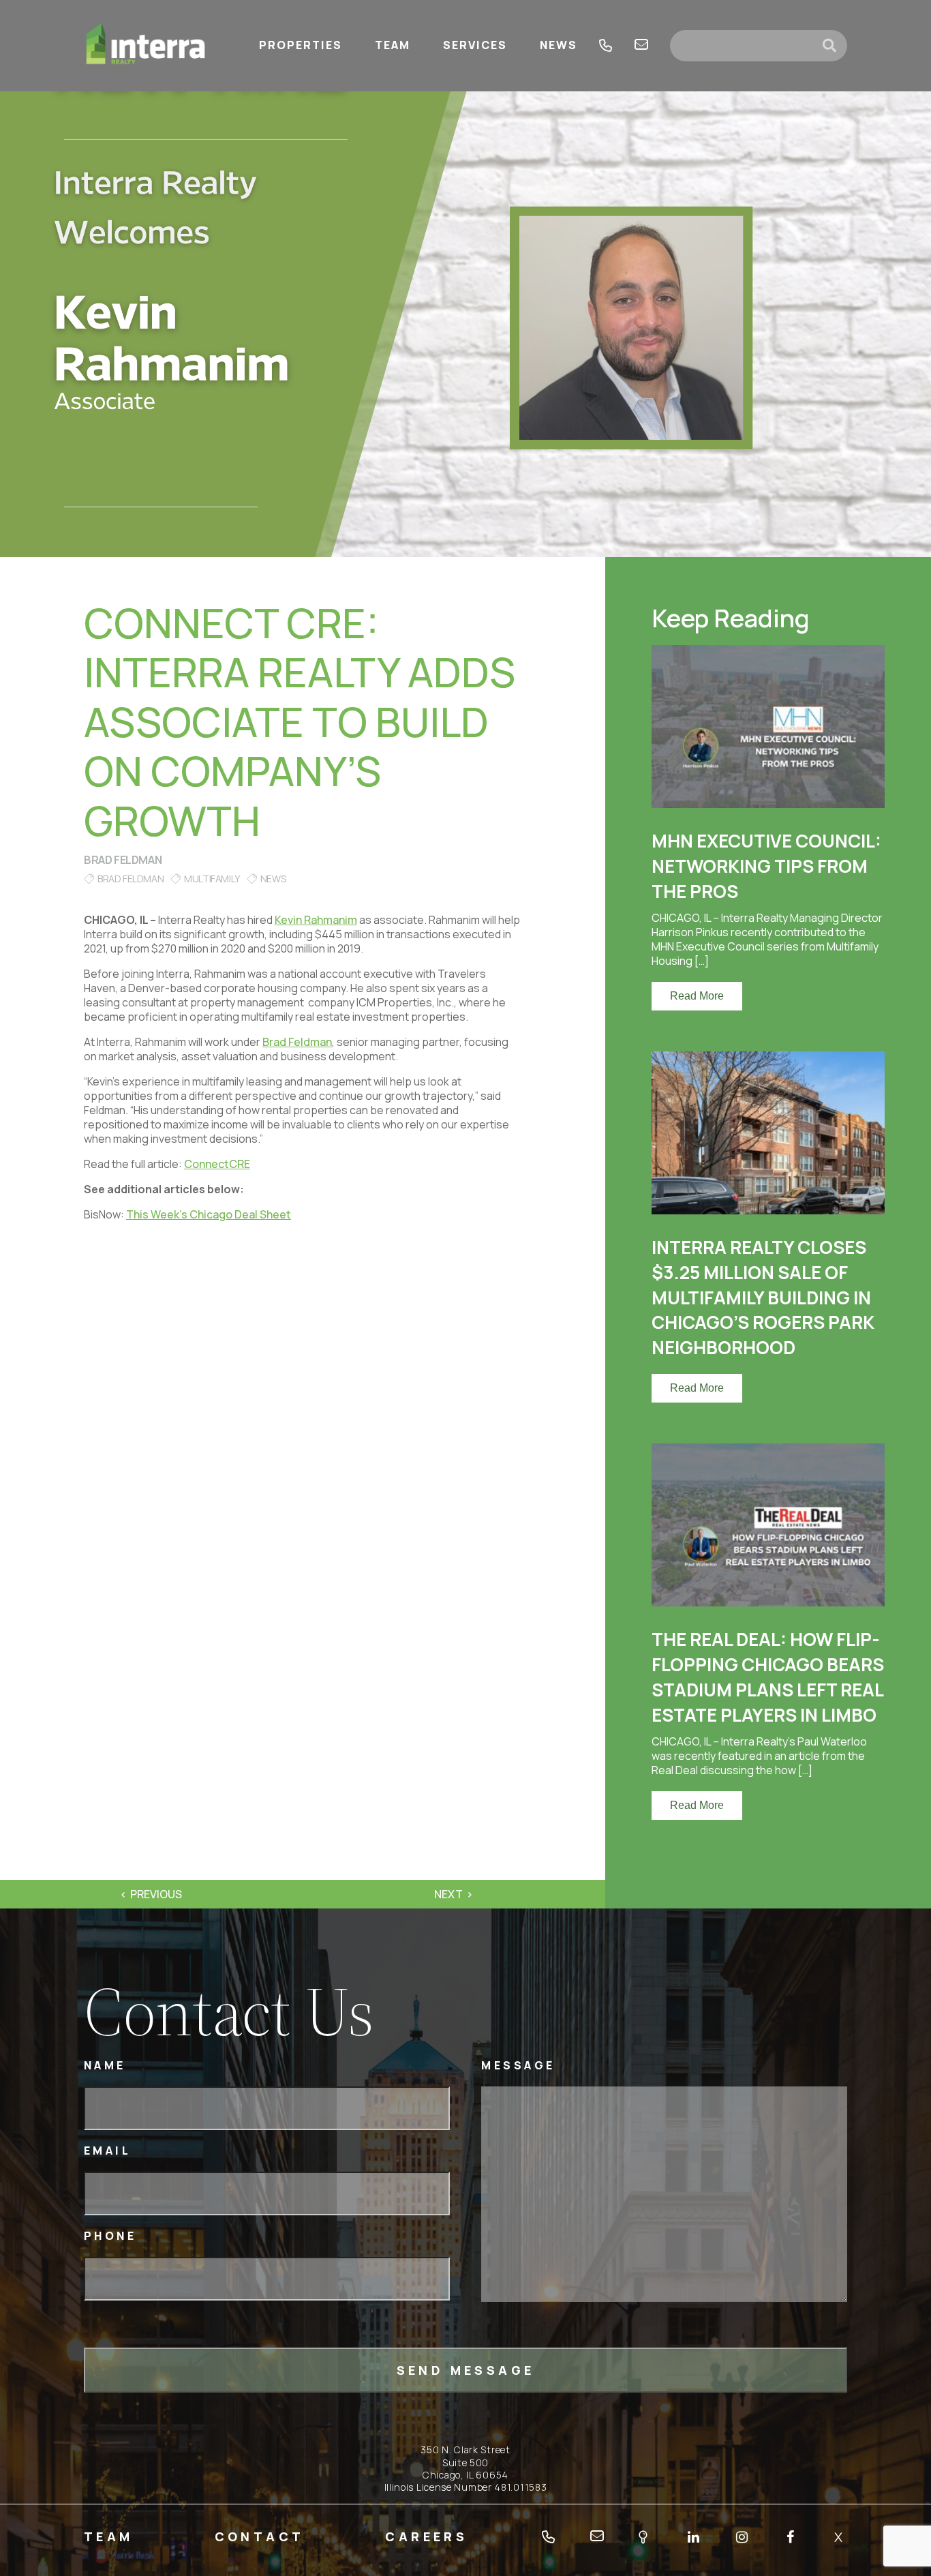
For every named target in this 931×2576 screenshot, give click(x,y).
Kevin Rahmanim (316, 920)
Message (518, 2066)
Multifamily (212, 879)
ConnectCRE (217, 1164)
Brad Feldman (123, 860)
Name (105, 2066)
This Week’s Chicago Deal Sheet (209, 1214)
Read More (697, 996)
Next (448, 1894)
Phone (110, 2236)
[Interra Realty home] (146, 46)
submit (835, 46)
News (273, 879)
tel (606, 46)
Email (108, 2151)
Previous (156, 1894)
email (641, 46)
